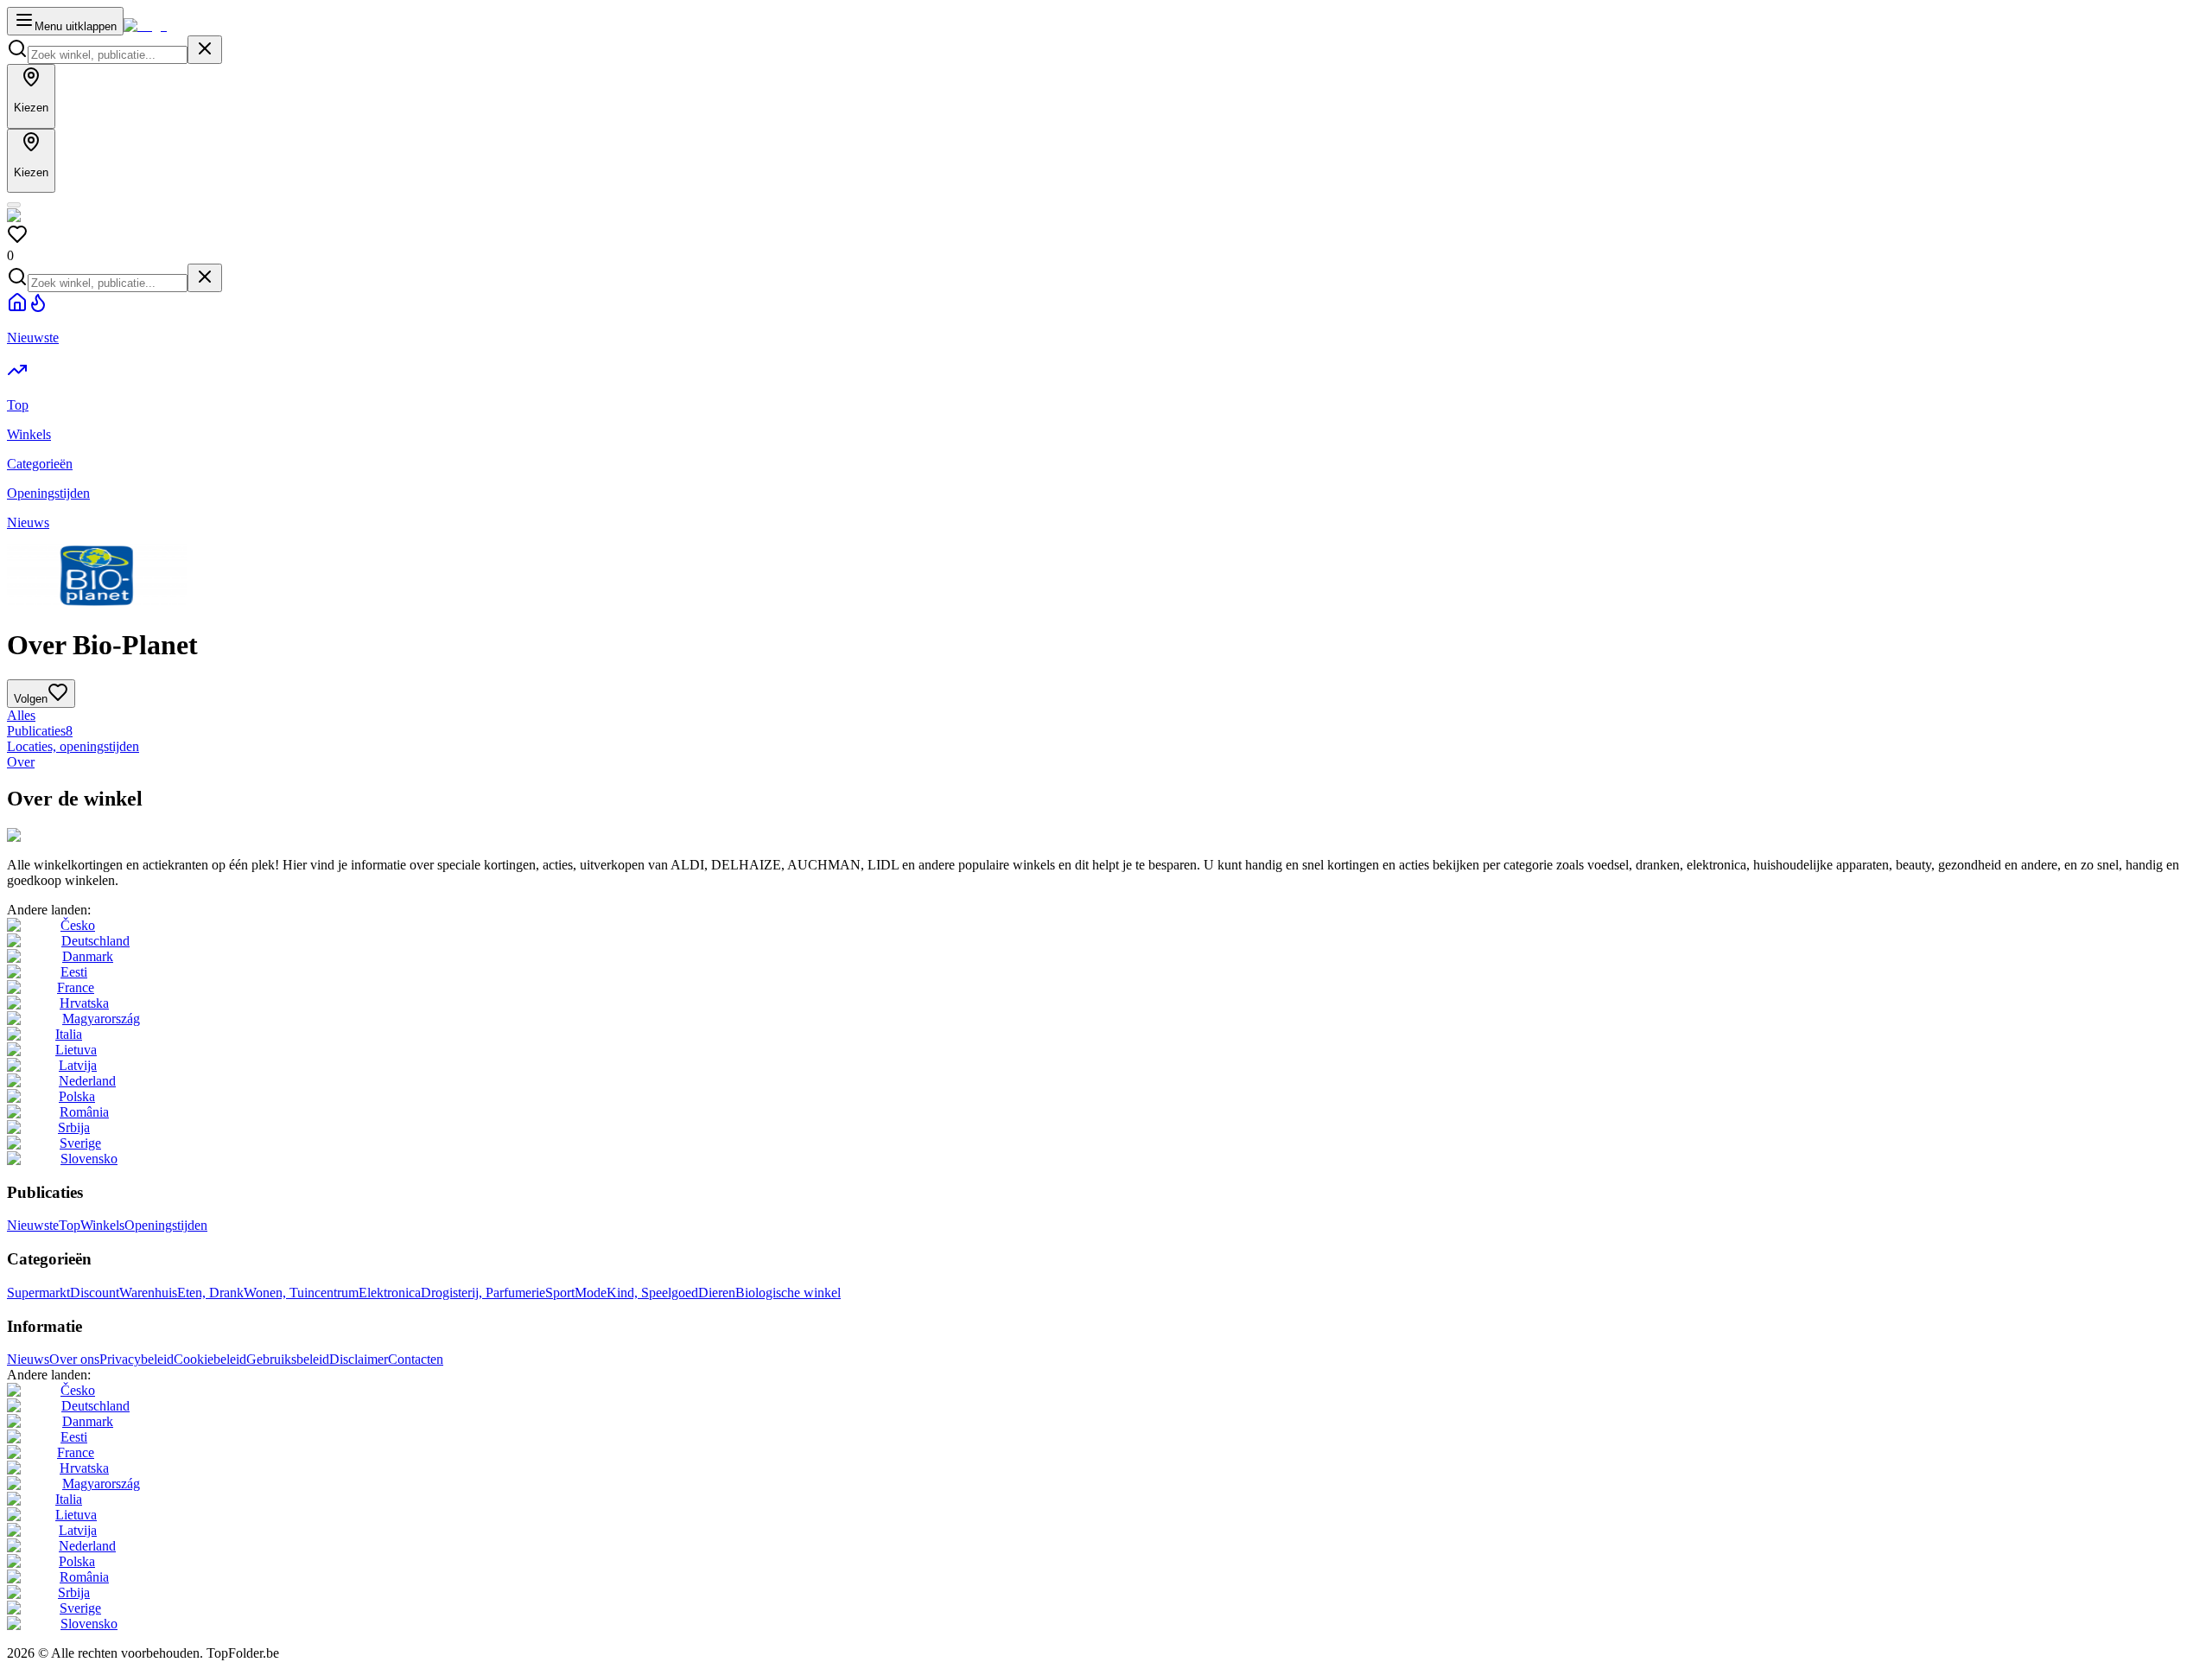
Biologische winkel (788, 1293)
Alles (21, 715)
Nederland (87, 1081)
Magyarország (101, 1019)
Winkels (102, 1225)
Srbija (74, 1127)
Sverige (80, 1143)
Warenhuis (148, 1293)
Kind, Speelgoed (652, 1293)
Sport (560, 1293)
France (76, 987)
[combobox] (108, 55)
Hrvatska (84, 1003)
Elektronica (390, 1293)
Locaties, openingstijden (73, 746)
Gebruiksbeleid (288, 1359)
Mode (591, 1293)
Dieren (717, 1293)
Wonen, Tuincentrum (301, 1293)
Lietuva (76, 1050)
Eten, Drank (210, 1293)
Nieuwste (33, 1225)
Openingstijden (166, 1225)
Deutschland (95, 941)
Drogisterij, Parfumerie (483, 1293)
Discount (95, 1293)
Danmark (88, 956)
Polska (77, 1096)
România (84, 1112)
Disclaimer (359, 1359)
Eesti (74, 972)
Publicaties (40, 731)
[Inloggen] (14, 205)
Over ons (74, 1359)
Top (70, 1225)
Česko (78, 925)
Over (21, 762)
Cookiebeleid (210, 1359)
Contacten (416, 1359)
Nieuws (28, 1359)
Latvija (78, 1065)
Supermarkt (38, 1293)
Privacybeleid (137, 1359)
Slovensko (89, 1159)
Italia (69, 1034)
